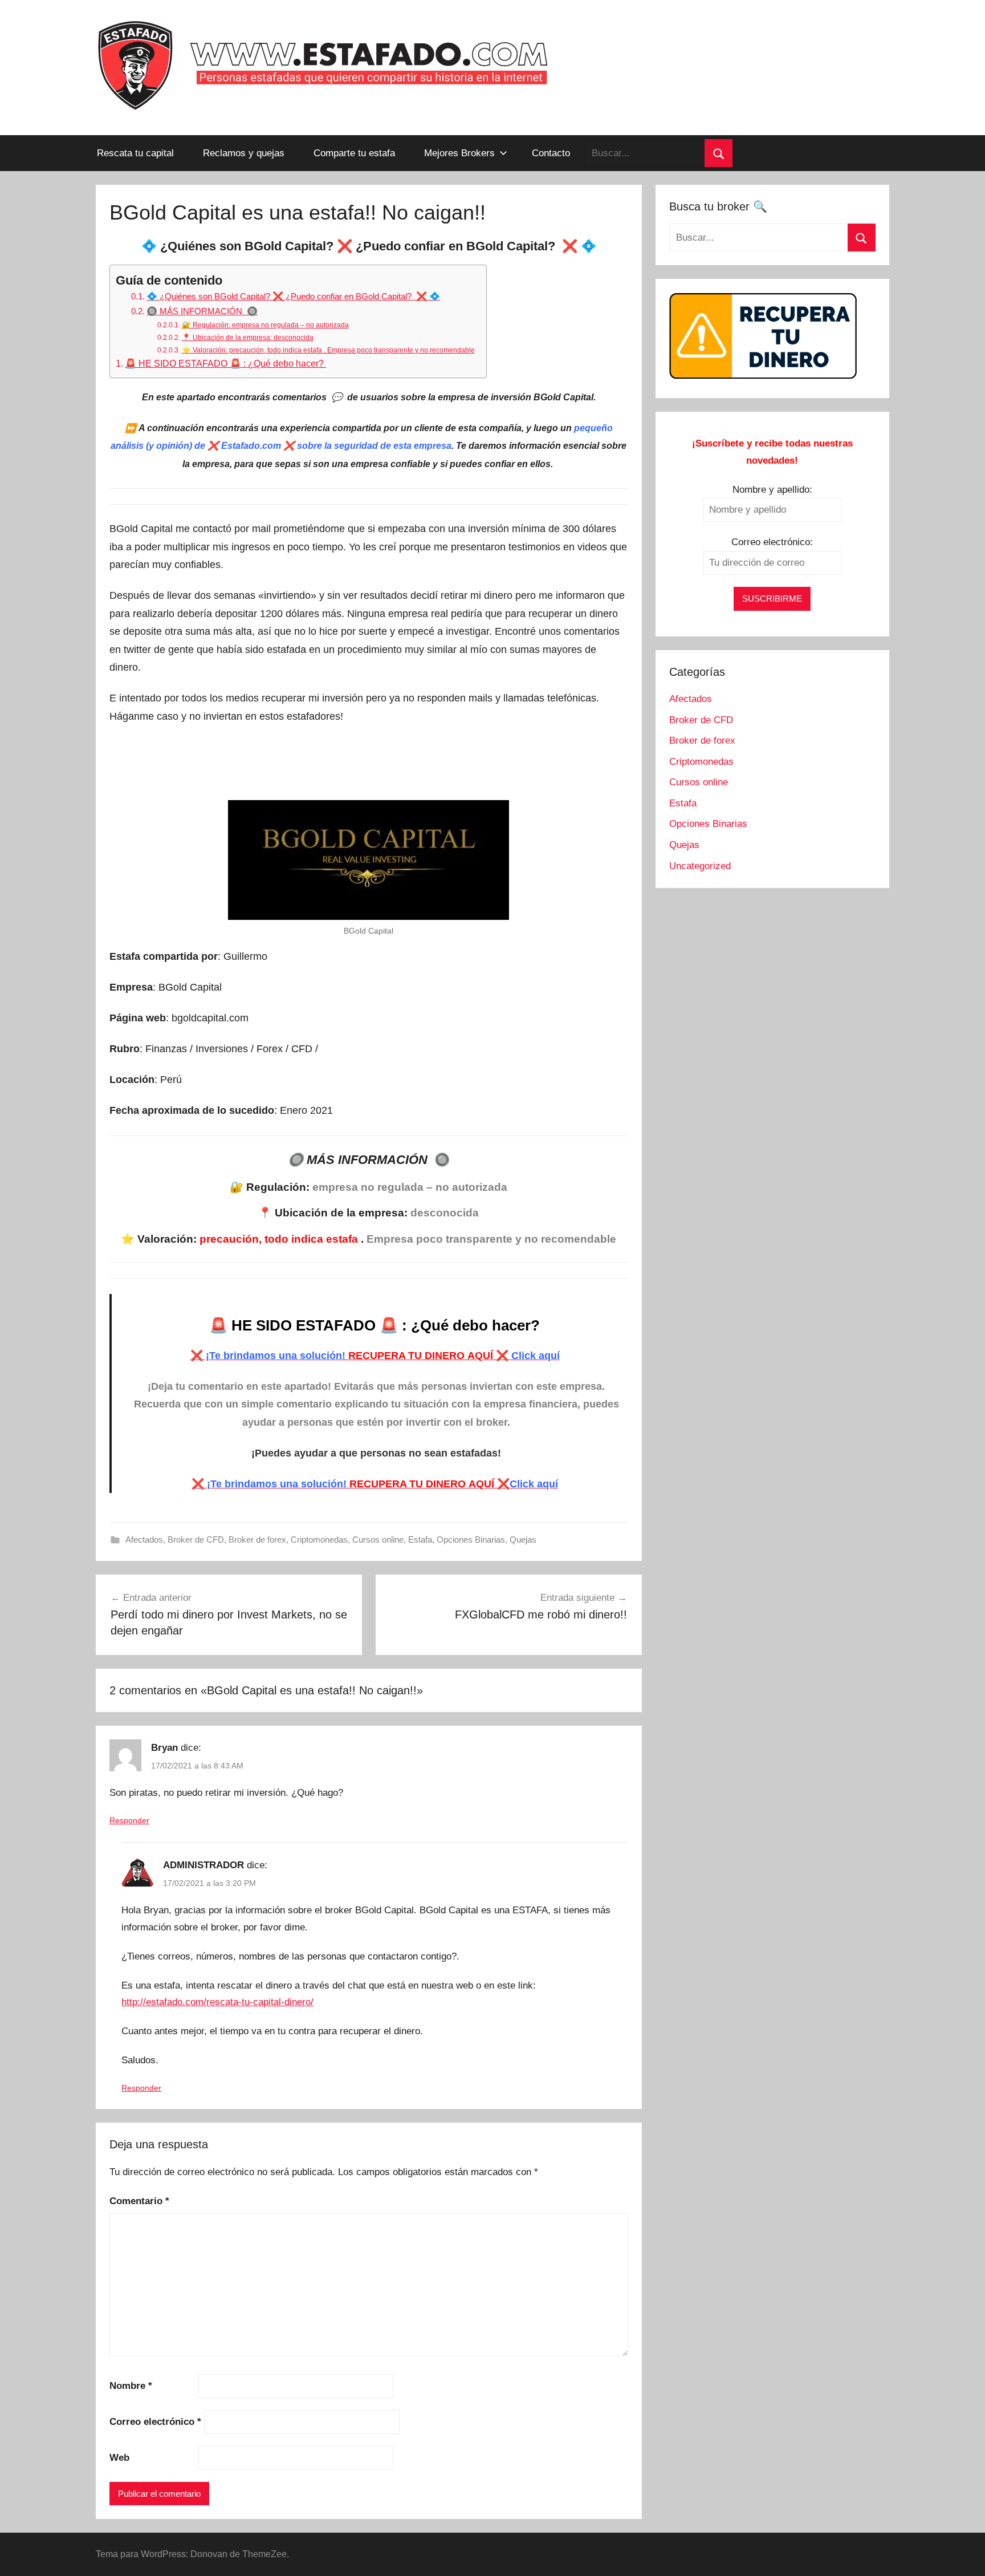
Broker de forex (257, 1539)
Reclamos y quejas (244, 153)
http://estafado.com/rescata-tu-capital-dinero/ (217, 2002)
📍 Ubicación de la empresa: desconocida (247, 338)
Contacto (551, 153)
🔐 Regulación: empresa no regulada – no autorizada (265, 325)
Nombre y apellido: (772, 490)
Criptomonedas (319, 1539)
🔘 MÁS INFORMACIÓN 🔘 (202, 311)
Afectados (144, 1539)
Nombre (131, 2386)
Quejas (523, 1539)
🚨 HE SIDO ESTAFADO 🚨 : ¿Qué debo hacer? (225, 363)
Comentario (139, 2201)
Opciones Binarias (471, 1539)
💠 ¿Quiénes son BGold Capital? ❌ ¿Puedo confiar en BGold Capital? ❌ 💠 (293, 296)
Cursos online (378, 1539)
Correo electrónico (155, 2422)
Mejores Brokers (459, 153)
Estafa (420, 1539)
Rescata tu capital (135, 153)
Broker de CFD (196, 1539)
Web (119, 2458)
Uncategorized (700, 866)
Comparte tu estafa (354, 153)
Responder (129, 1820)
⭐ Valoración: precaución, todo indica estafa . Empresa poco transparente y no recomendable (328, 350)
